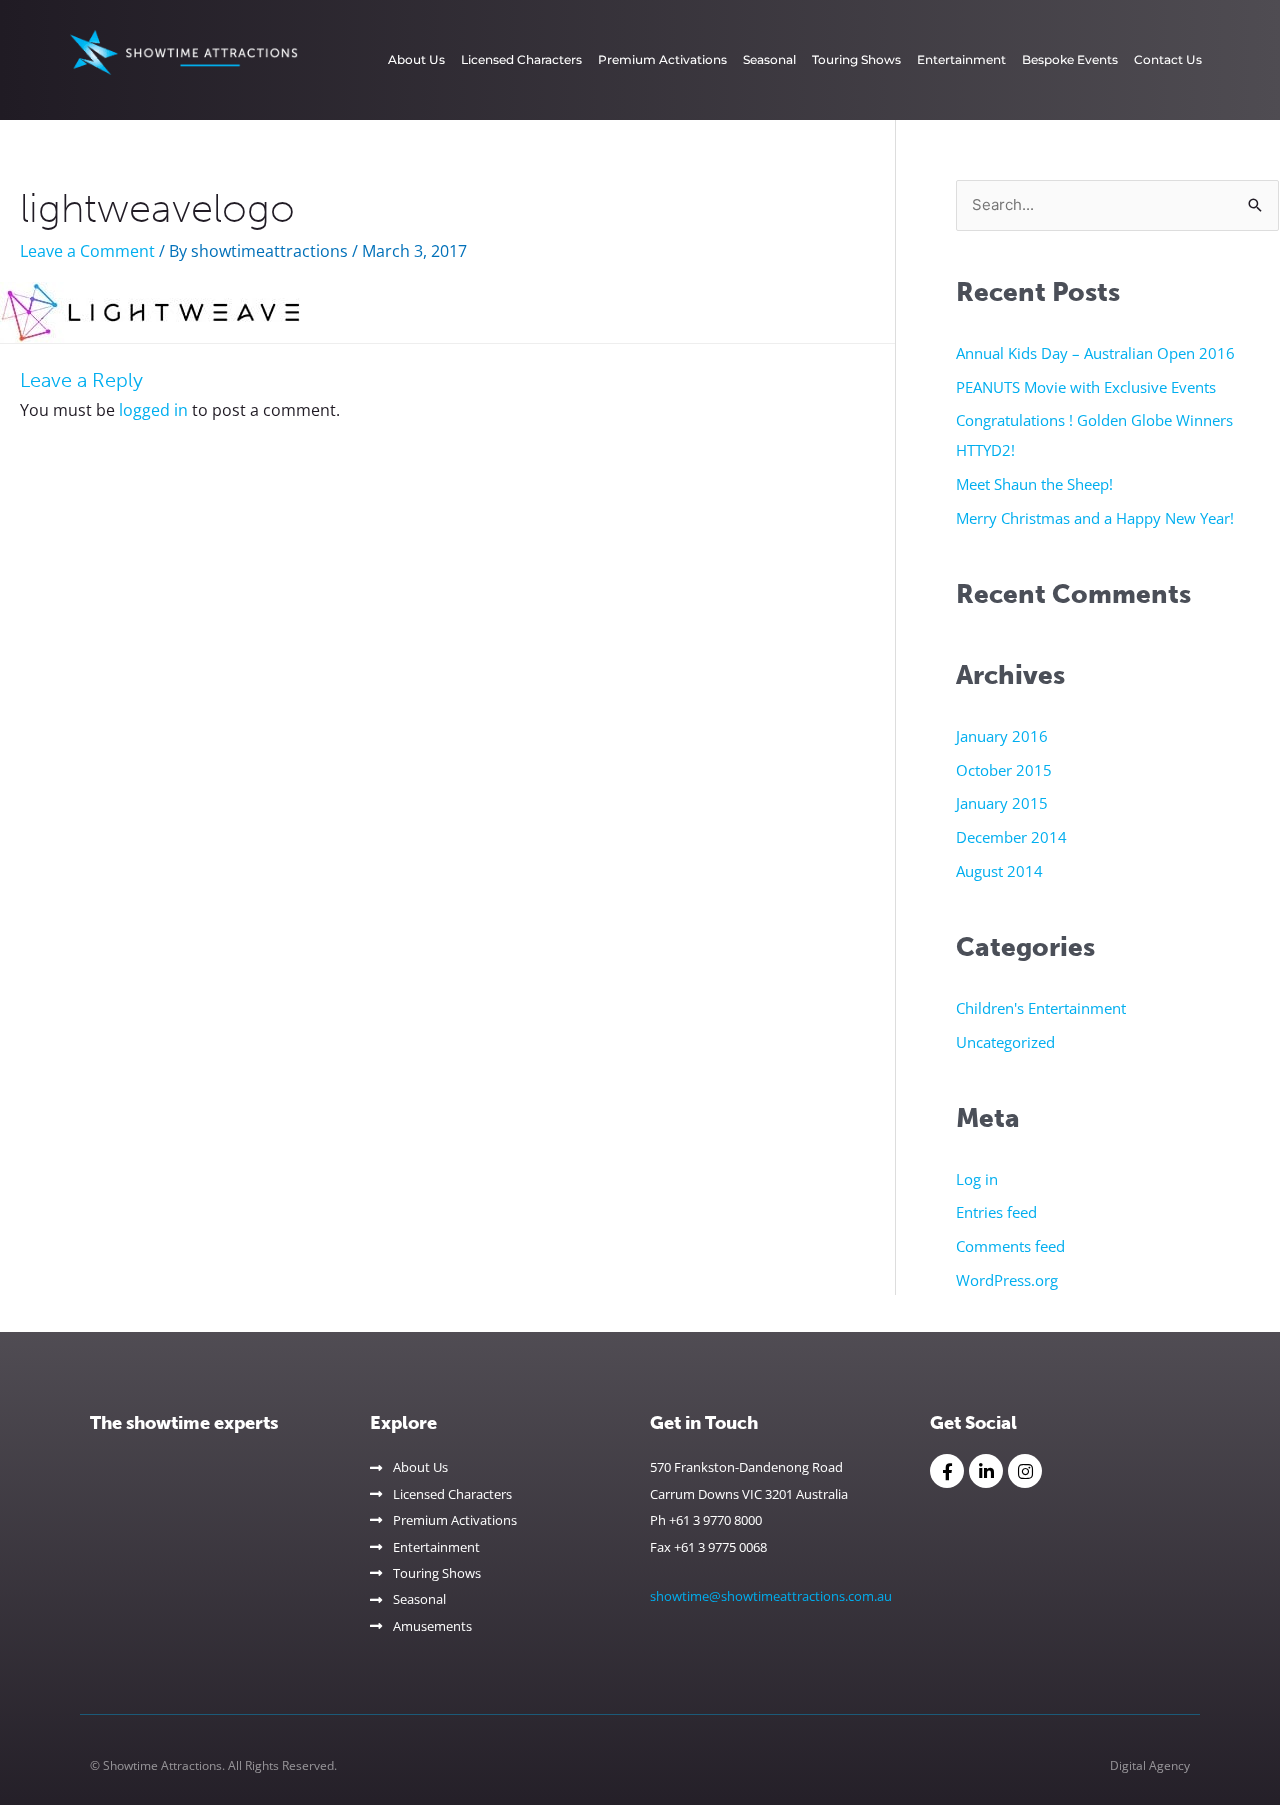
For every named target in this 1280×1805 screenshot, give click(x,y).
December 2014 (1011, 837)
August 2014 (999, 871)
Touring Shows (856, 59)
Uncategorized (1005, 1042)
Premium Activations (662, 59)
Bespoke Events (1070, 59)
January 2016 (1002, 736)
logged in (153, 410)
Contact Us (1168, 59)
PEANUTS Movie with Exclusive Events (1086, 387)
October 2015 (1004, 770)
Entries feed (996, 1212)
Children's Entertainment (1041, 1008)
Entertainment (961, 59)
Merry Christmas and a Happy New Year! (1095, 518)
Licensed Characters (521, 59)
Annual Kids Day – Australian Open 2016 (1095, 353)
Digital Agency (1150, 1765)
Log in (977, 1179)
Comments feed (1010, 1246)
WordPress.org (1007, 1280)
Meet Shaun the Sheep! (1034, 484)
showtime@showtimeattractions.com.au (771, 1596)
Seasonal (769, 59)
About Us (416, 59)
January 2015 (1002, 803)
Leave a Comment (87, 251)
